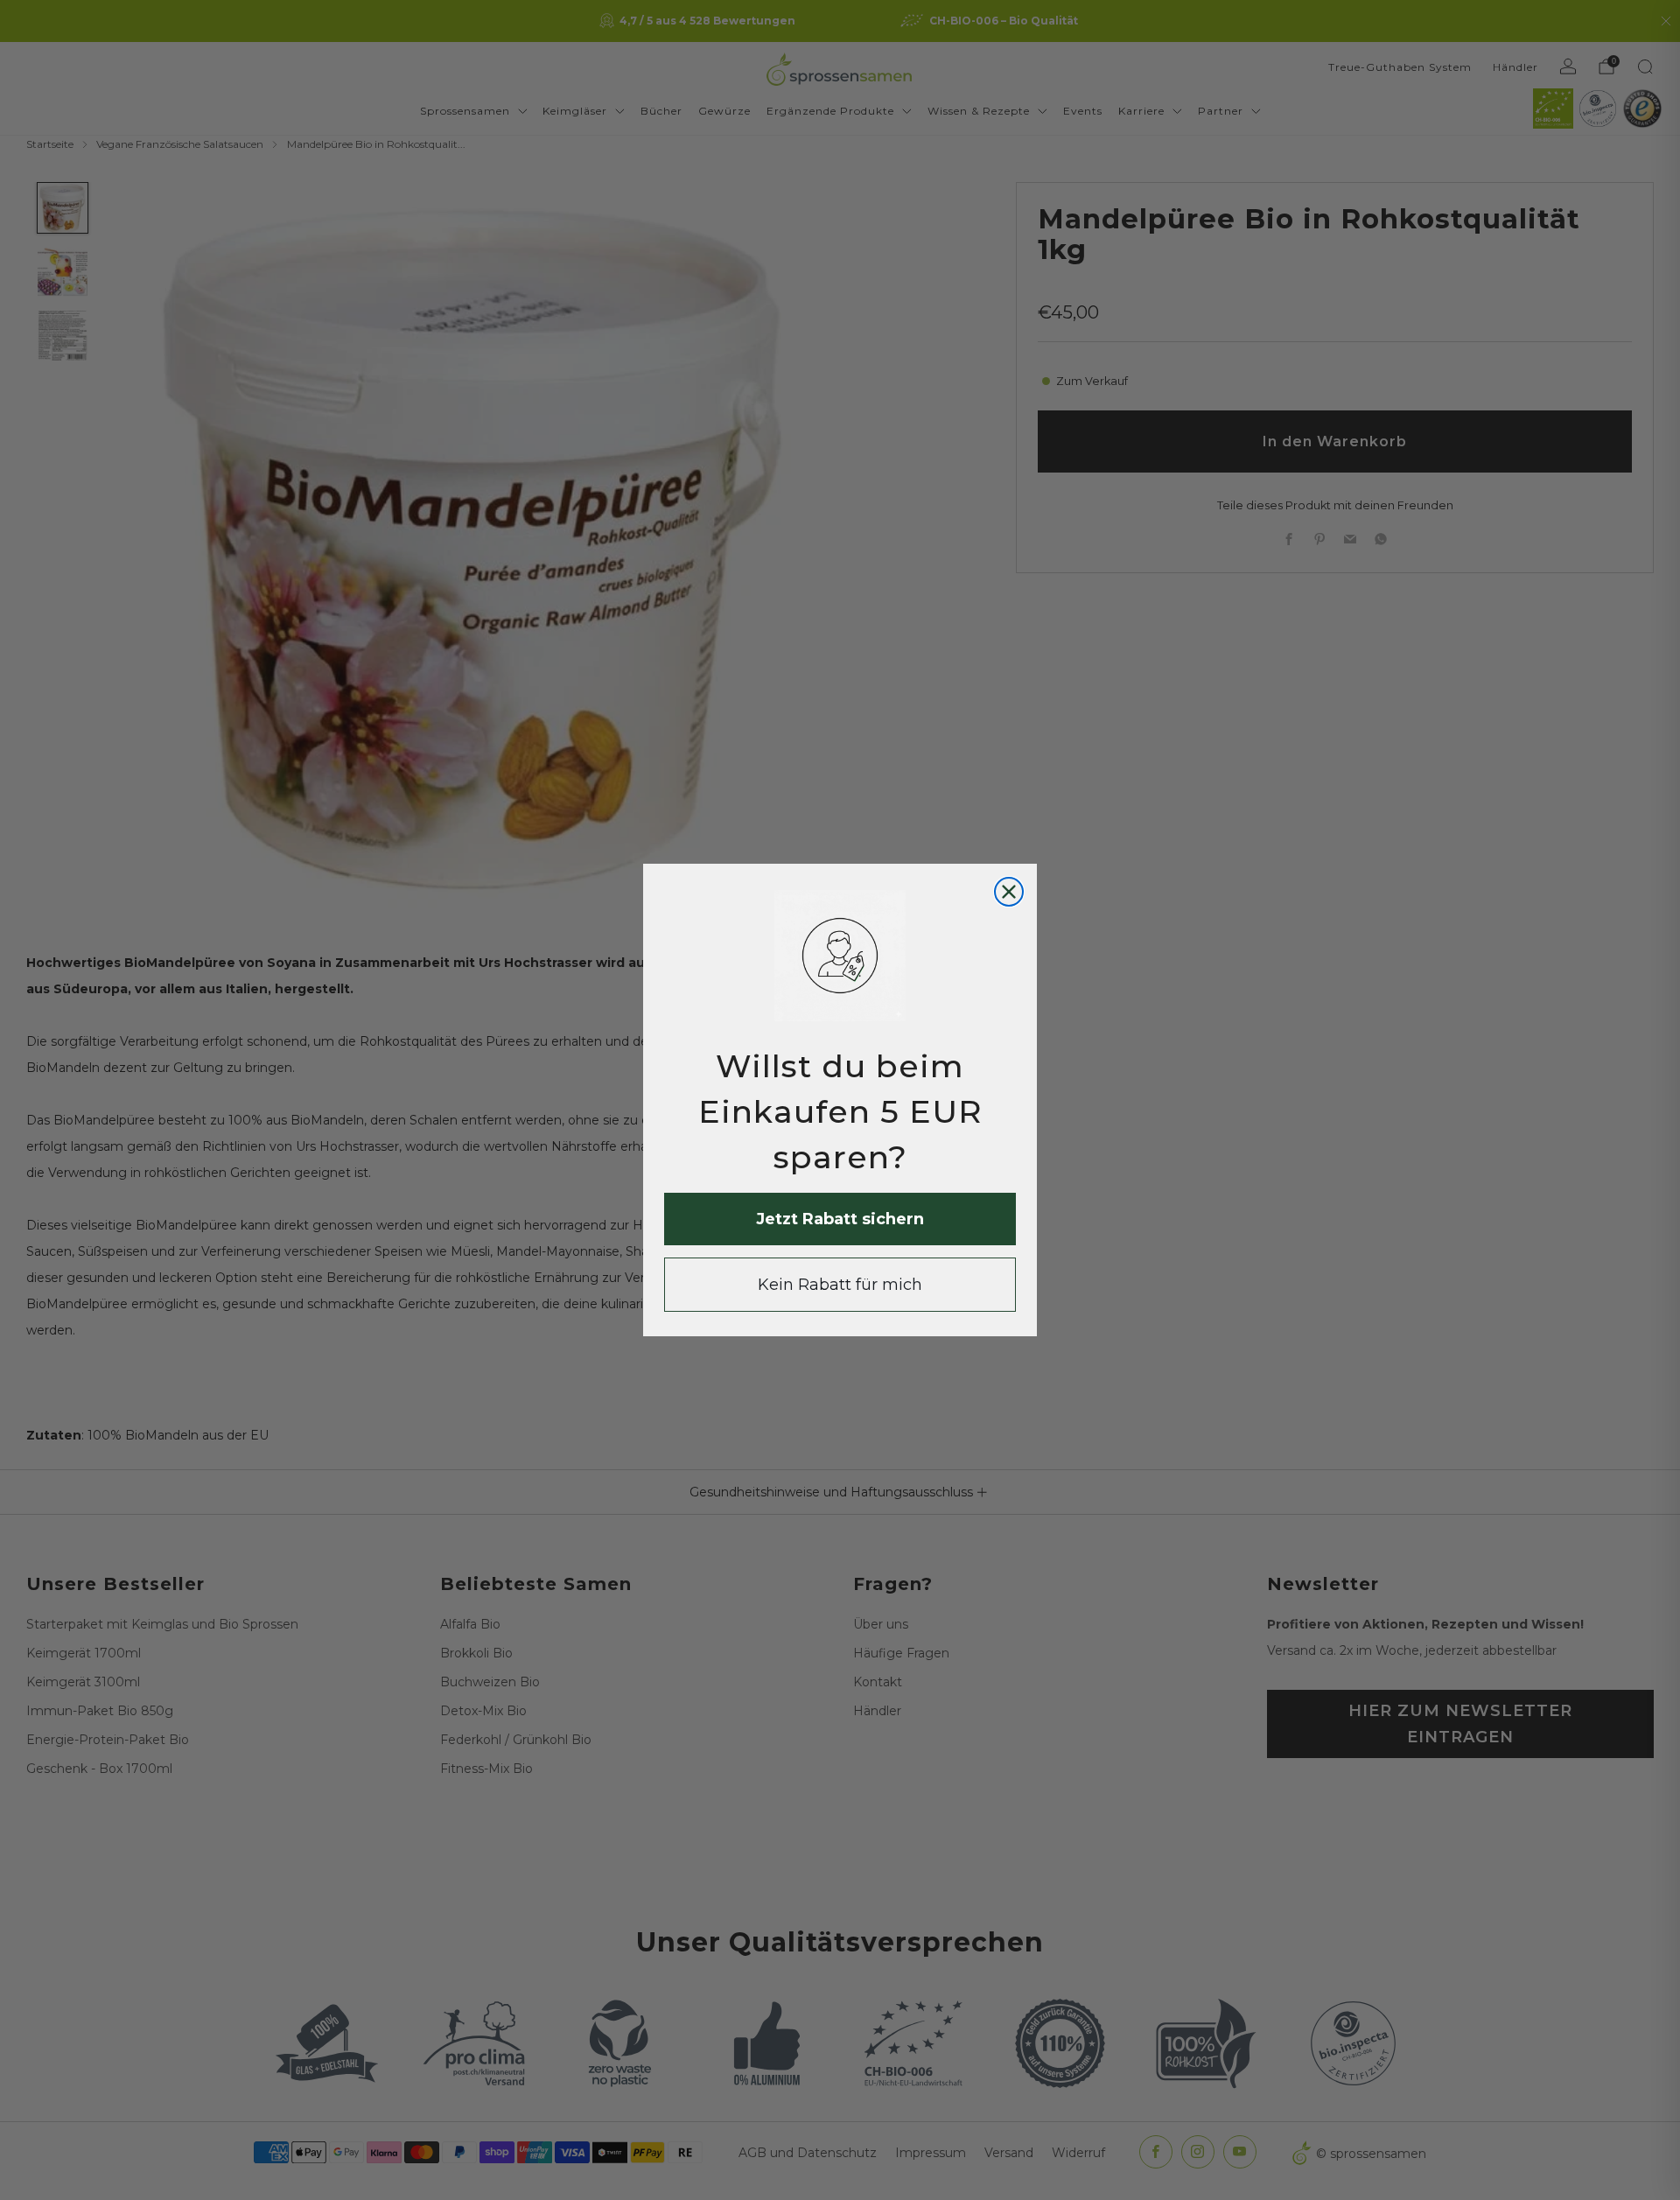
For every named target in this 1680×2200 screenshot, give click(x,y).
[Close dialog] (1009, 892)
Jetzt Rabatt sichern (840, 1219)
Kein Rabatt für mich (840, 1285)
